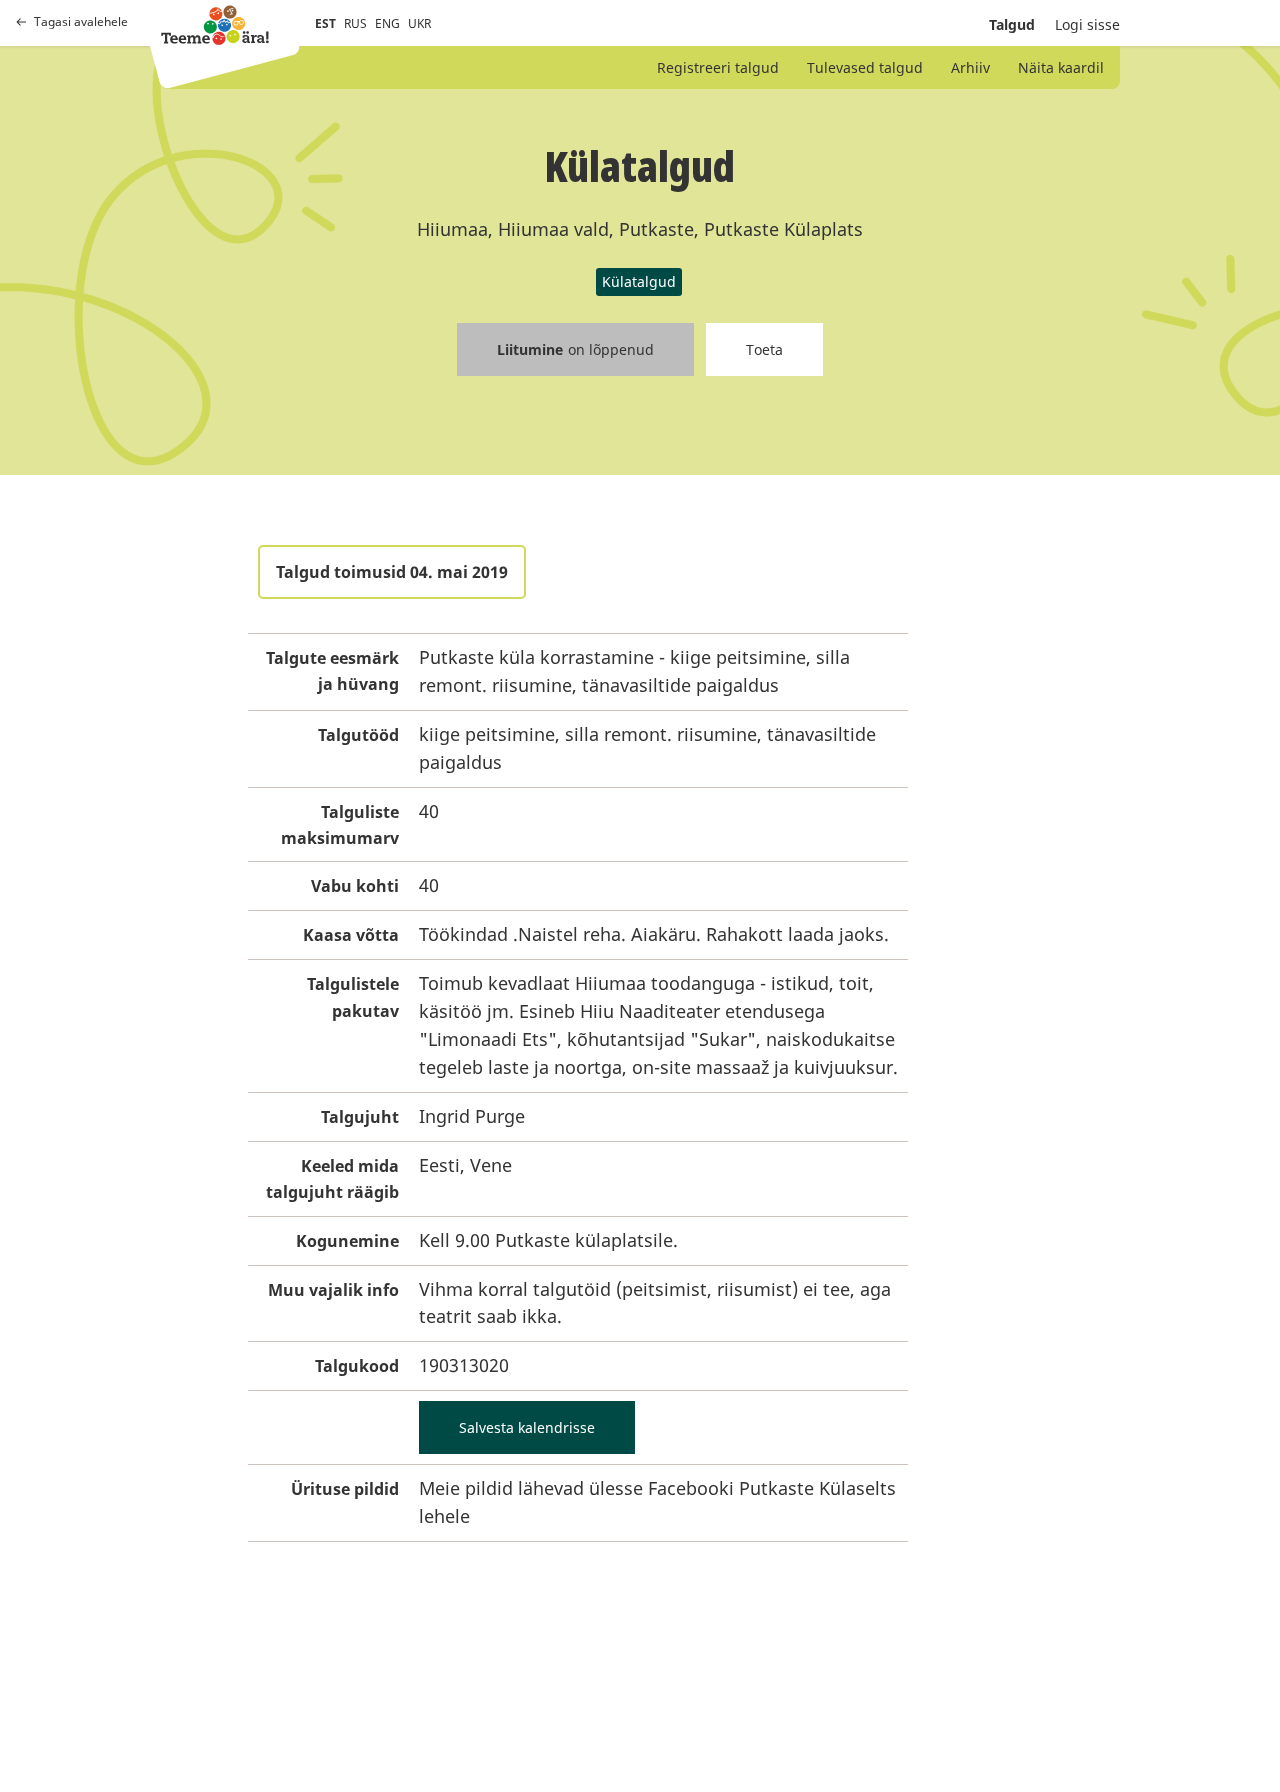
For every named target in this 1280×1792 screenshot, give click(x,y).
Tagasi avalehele (81, 22)
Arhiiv (970, 67)
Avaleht (215, 25)
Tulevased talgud (865, 67)
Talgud (1012, 24)
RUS (355, 23)
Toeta (764, 349)
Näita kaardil (1061, 67)
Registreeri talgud (718, 67)
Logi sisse (1087, 24)
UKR (419, 23)
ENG (387, 23)
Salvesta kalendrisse (527, 1427)
